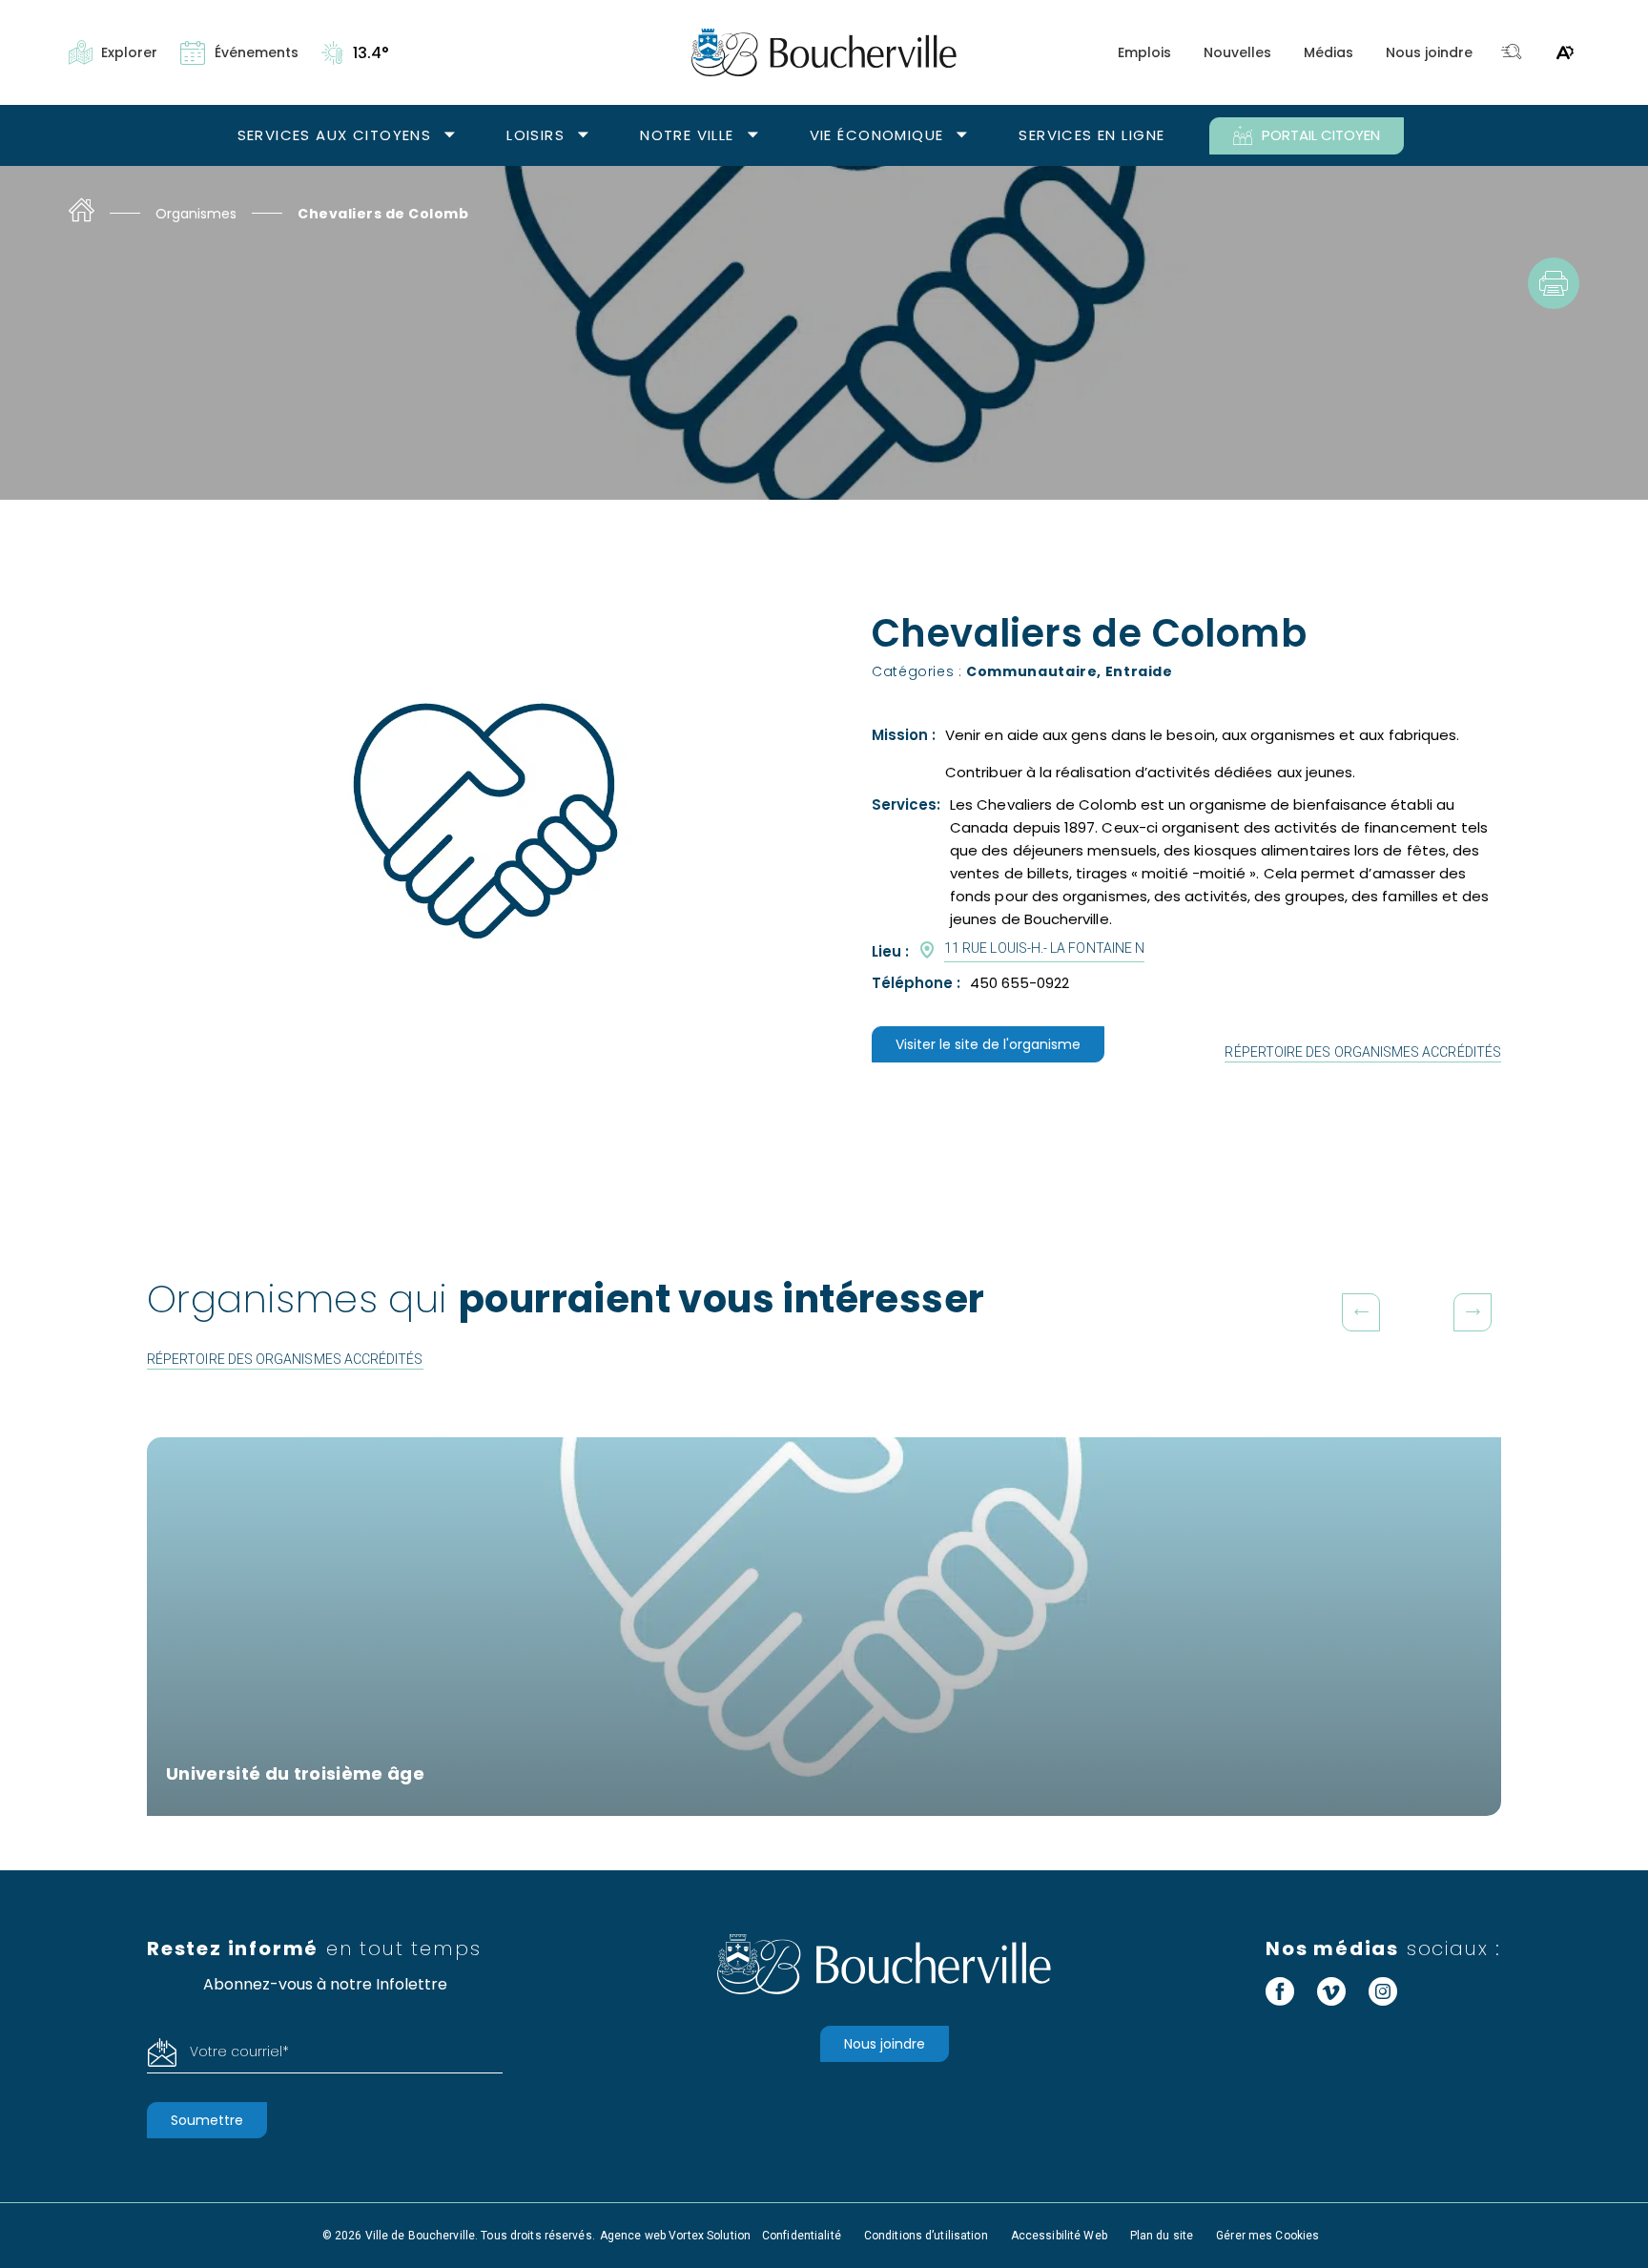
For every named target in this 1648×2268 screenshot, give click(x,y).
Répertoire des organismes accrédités (1363, 1052)
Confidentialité (802, 2236)
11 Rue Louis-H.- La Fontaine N (1044, 948)
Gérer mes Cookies (1267, 2236)
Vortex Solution (710, 2236)
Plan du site (1162, 2236)
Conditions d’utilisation (926, 2236)
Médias (1329, 52)
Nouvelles (1237, 52)
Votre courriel (239, 2052)
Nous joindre (1429, 52)
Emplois (1144, 52)
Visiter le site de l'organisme (988, 1044)
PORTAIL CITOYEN (1321, 135)
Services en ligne (1092, 135)
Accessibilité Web (1059, 2236)
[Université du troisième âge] (824, 1627)
